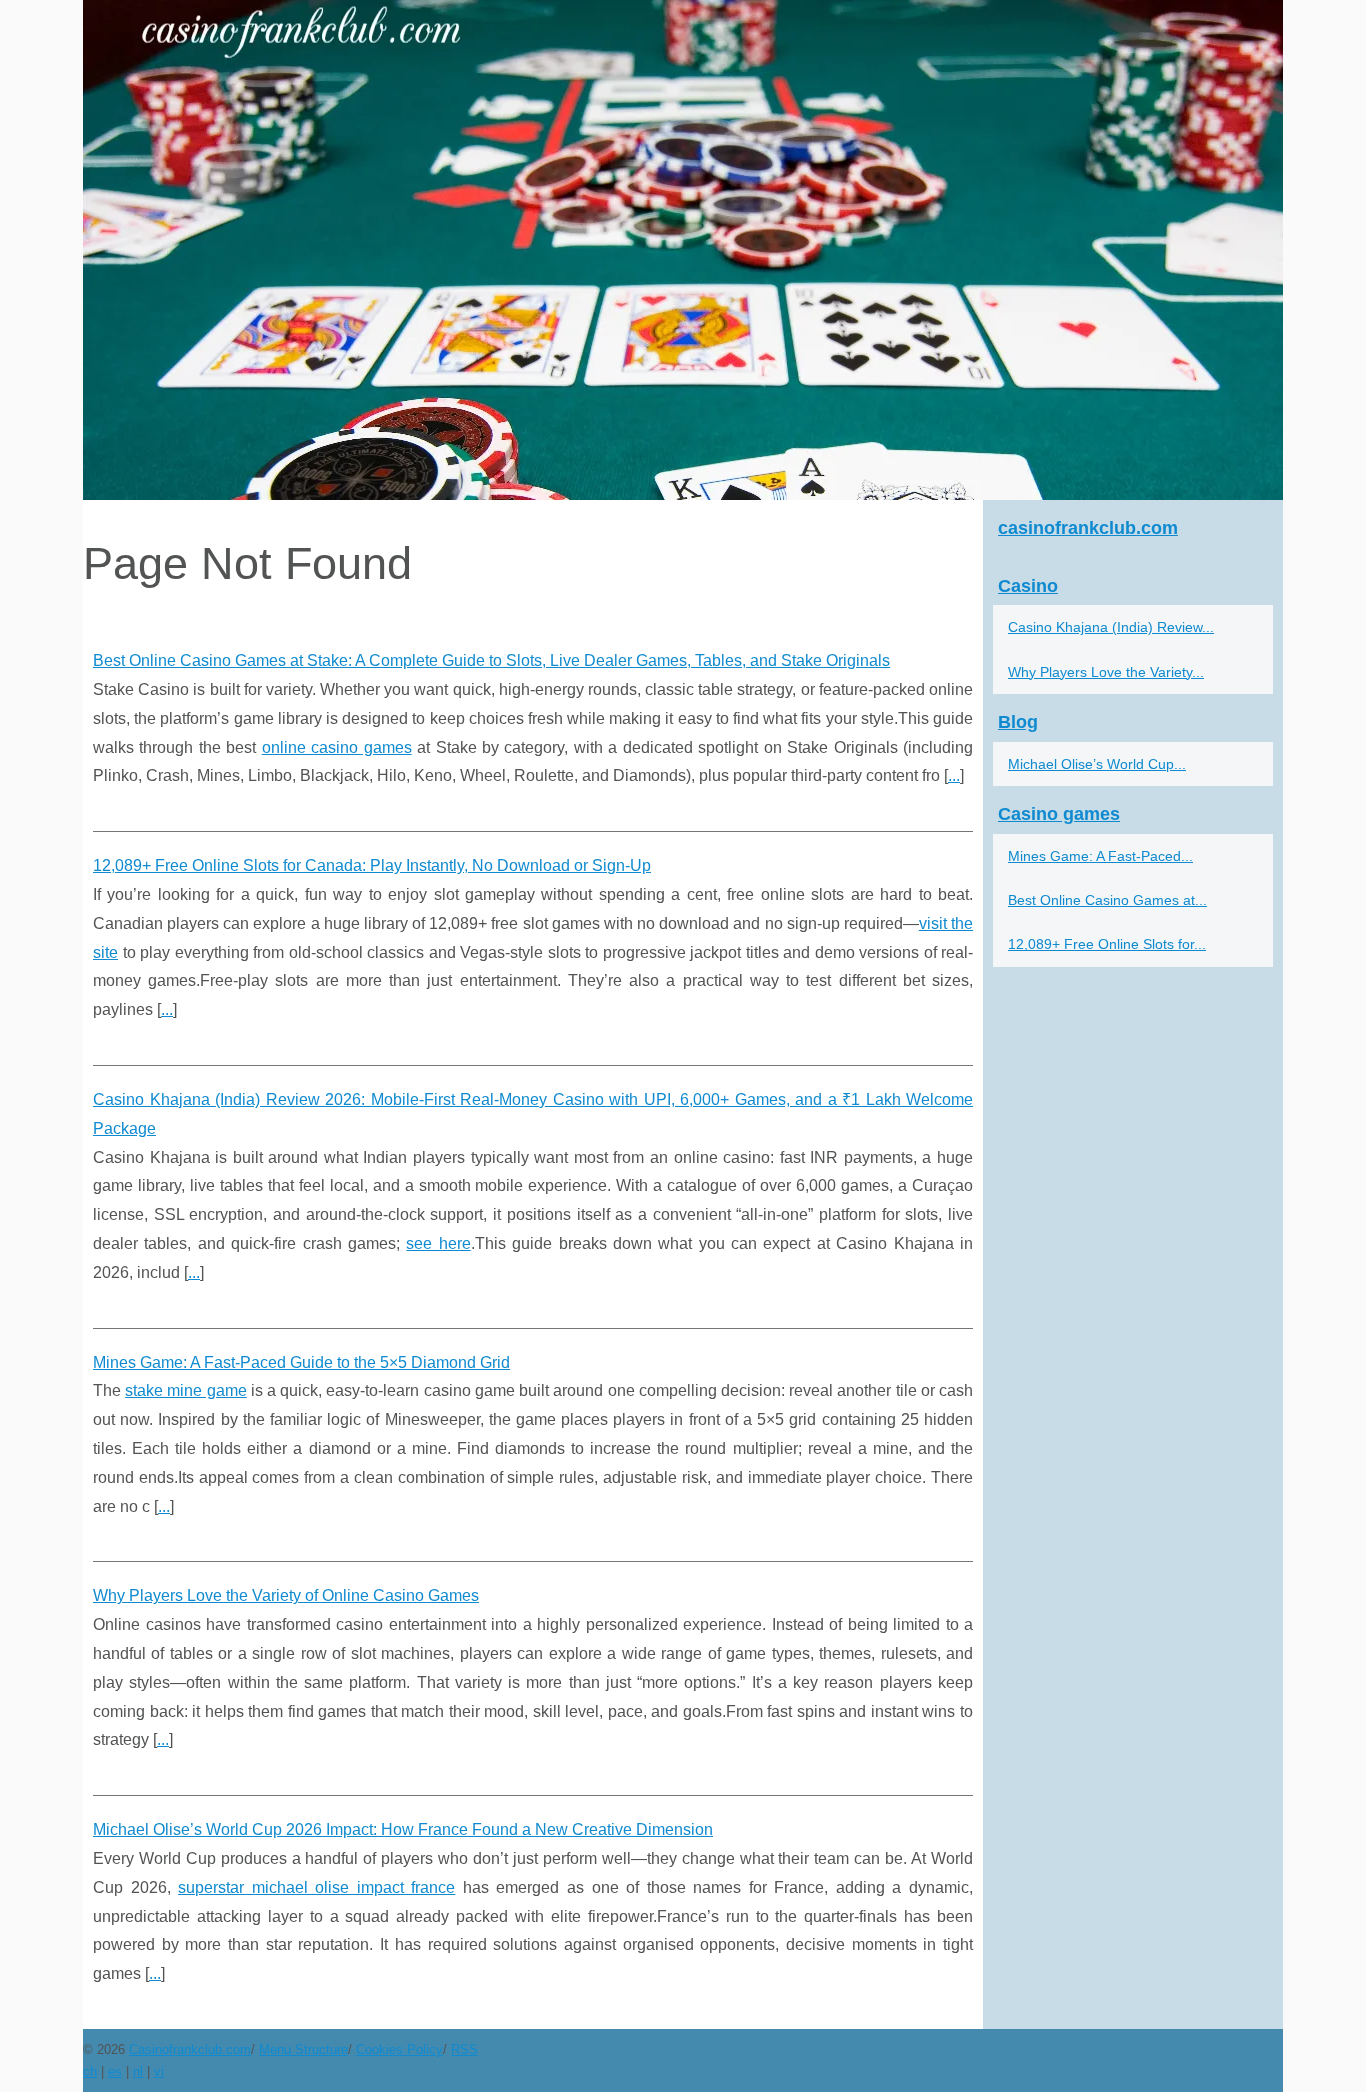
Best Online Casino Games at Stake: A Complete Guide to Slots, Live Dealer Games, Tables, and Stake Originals (491, 660)
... (954, 775)
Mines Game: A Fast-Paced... (1100, 856)
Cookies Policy (399, 2049)
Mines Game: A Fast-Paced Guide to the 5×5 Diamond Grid (301, 1362)
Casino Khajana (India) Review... (1111, 627)
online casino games (337, 747)
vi (159, 2071)
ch (90, 2071)
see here (438, 1243)
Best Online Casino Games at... (1107, 900)
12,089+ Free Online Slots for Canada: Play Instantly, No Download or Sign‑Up (372, 865)
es (115, 2071)
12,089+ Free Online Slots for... (1107, 944)
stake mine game (185, 1390)
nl (138, 2071)
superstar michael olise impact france (316, 1887)
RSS (464, 2049)
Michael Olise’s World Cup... (1097, 764)
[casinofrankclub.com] (683, 250)
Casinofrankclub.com (190, 2049)
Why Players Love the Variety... (1106, 672)
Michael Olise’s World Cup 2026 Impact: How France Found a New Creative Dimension (403, 1829)
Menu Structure (303, 2049)
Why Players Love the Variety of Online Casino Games (286, 1595)
